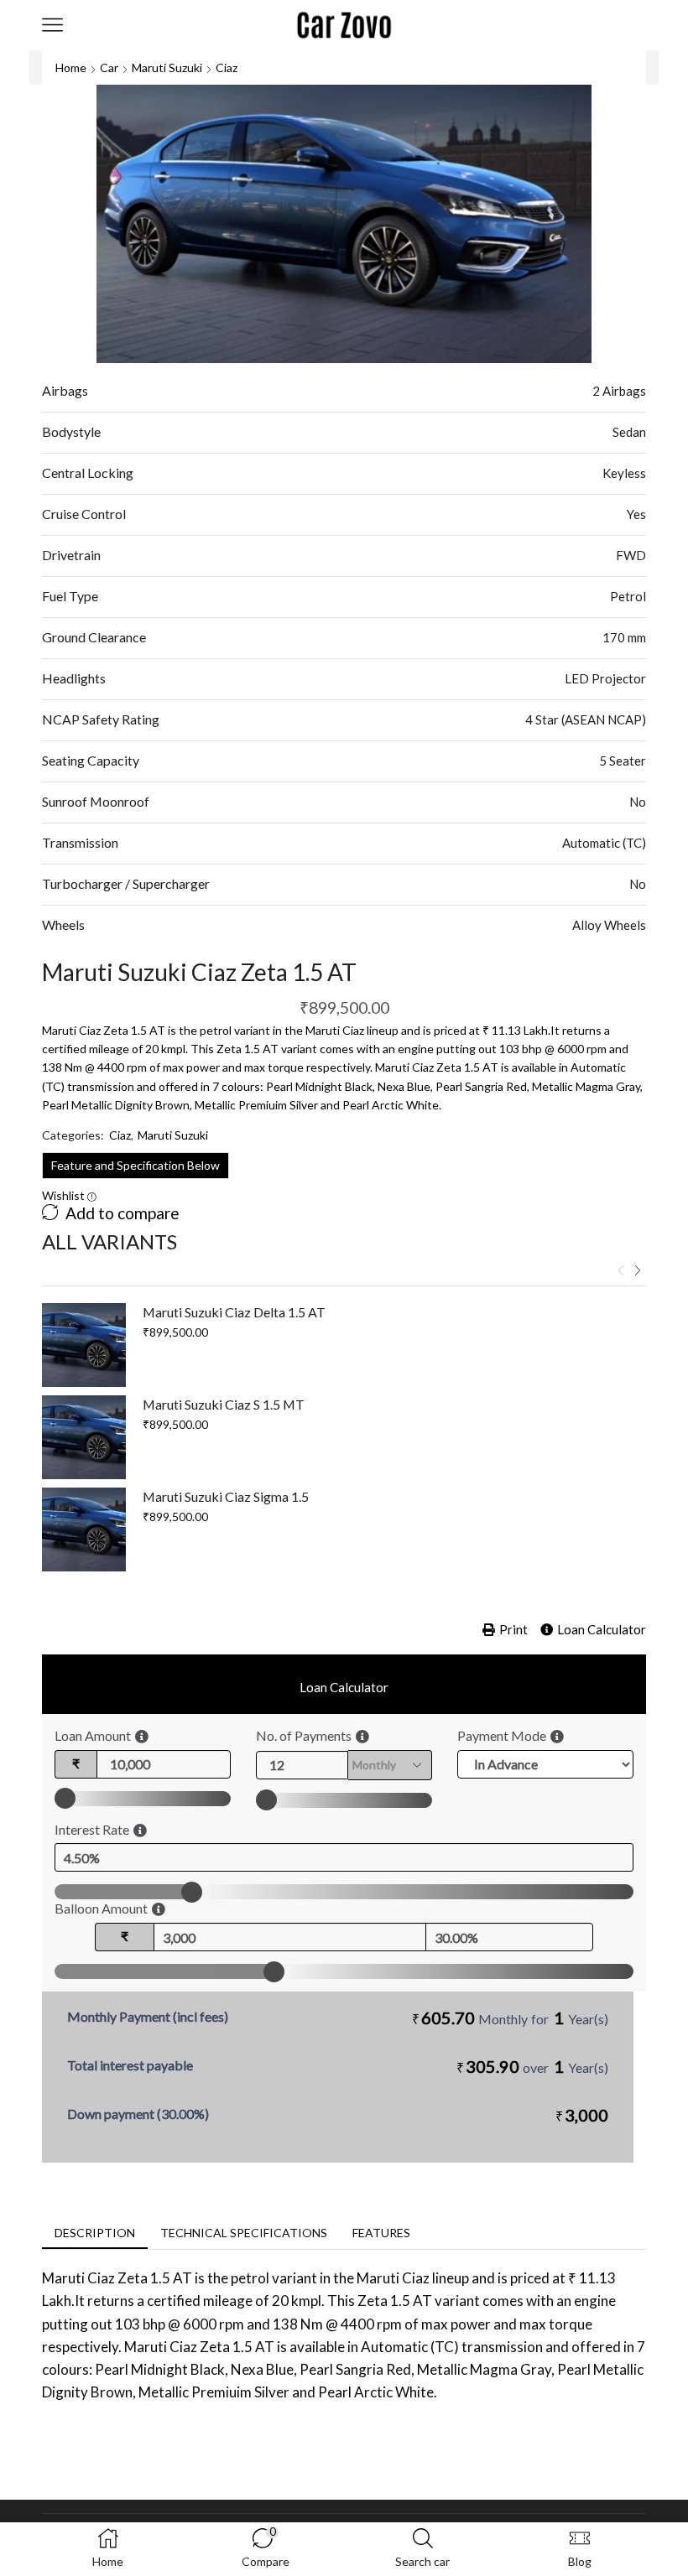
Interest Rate (92, 1829)
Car (109, 68)
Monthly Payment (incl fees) (148, 2016)
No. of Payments (304, 1735)
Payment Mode (502, 1735)
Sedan (629, 432)
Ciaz (227, 68)
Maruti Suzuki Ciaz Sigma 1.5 (226, 1496)
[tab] (95, 2233)
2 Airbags (619, 391)
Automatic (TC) (604, 843)
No (638, 802)
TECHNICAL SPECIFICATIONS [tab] (244, 2233)
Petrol (628, 596)
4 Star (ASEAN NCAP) (586, 719)
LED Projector (605, 678)
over (532, 2066)
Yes (636, 514)
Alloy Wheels (609, 925)
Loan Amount (93, 1735)
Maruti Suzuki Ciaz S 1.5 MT (224, 1404)
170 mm (624, 637)
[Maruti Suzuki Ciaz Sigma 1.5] (84, 1529)
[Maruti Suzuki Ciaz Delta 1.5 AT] (84, 1345)
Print (513, 1629)
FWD (631, 555)
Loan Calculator (602, 1629)
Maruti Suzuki (167, 68)
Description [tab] (95, 2233)
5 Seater (623, 761)
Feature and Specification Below (136, 1165)
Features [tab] (381, 2233)
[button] (621, 1270)
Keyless (624, 473)
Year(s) (588, 2019)
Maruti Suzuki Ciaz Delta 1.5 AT (234, 1312)
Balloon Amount (101, 1908)
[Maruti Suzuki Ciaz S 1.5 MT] (84, 1437)
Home (71, 68)
